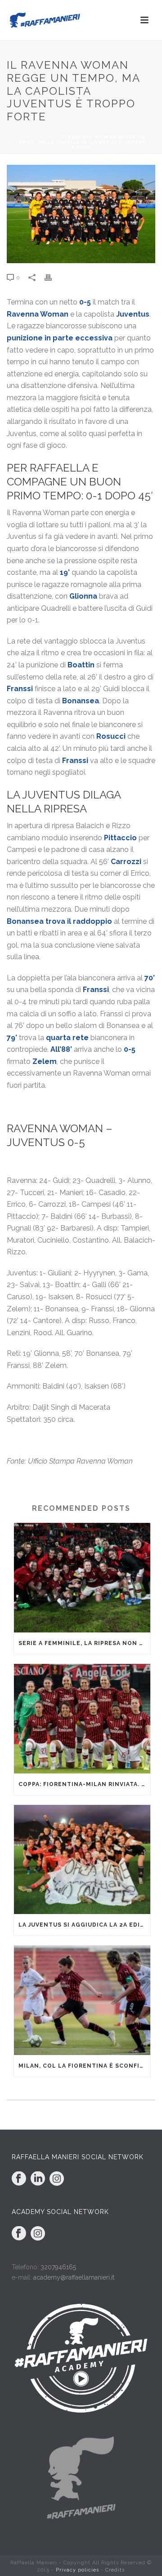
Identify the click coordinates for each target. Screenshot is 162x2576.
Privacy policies (77, 2570)
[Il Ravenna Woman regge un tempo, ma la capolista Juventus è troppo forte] (81, 214)
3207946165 (58, 2267)
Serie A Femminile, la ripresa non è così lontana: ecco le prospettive (84, 1643)
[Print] (53, 277)
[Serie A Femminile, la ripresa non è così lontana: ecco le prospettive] (82, 1578)
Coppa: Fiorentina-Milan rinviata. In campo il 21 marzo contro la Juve (84, 1784)
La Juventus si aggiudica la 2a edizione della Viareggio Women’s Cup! (84, 1925)
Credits (115, 2570)
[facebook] (19, 2179)
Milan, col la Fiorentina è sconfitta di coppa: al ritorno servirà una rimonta (84, 2066)
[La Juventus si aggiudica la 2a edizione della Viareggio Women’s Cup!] (82, 1860)
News (47, 137)
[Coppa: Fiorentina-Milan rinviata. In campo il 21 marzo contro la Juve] (82, 1719)
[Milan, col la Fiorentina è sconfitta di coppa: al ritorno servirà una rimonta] (82, 2000)
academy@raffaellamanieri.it (74, 2277)
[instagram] (57, 2179)
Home (25, 137)
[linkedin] (38, 2179)
